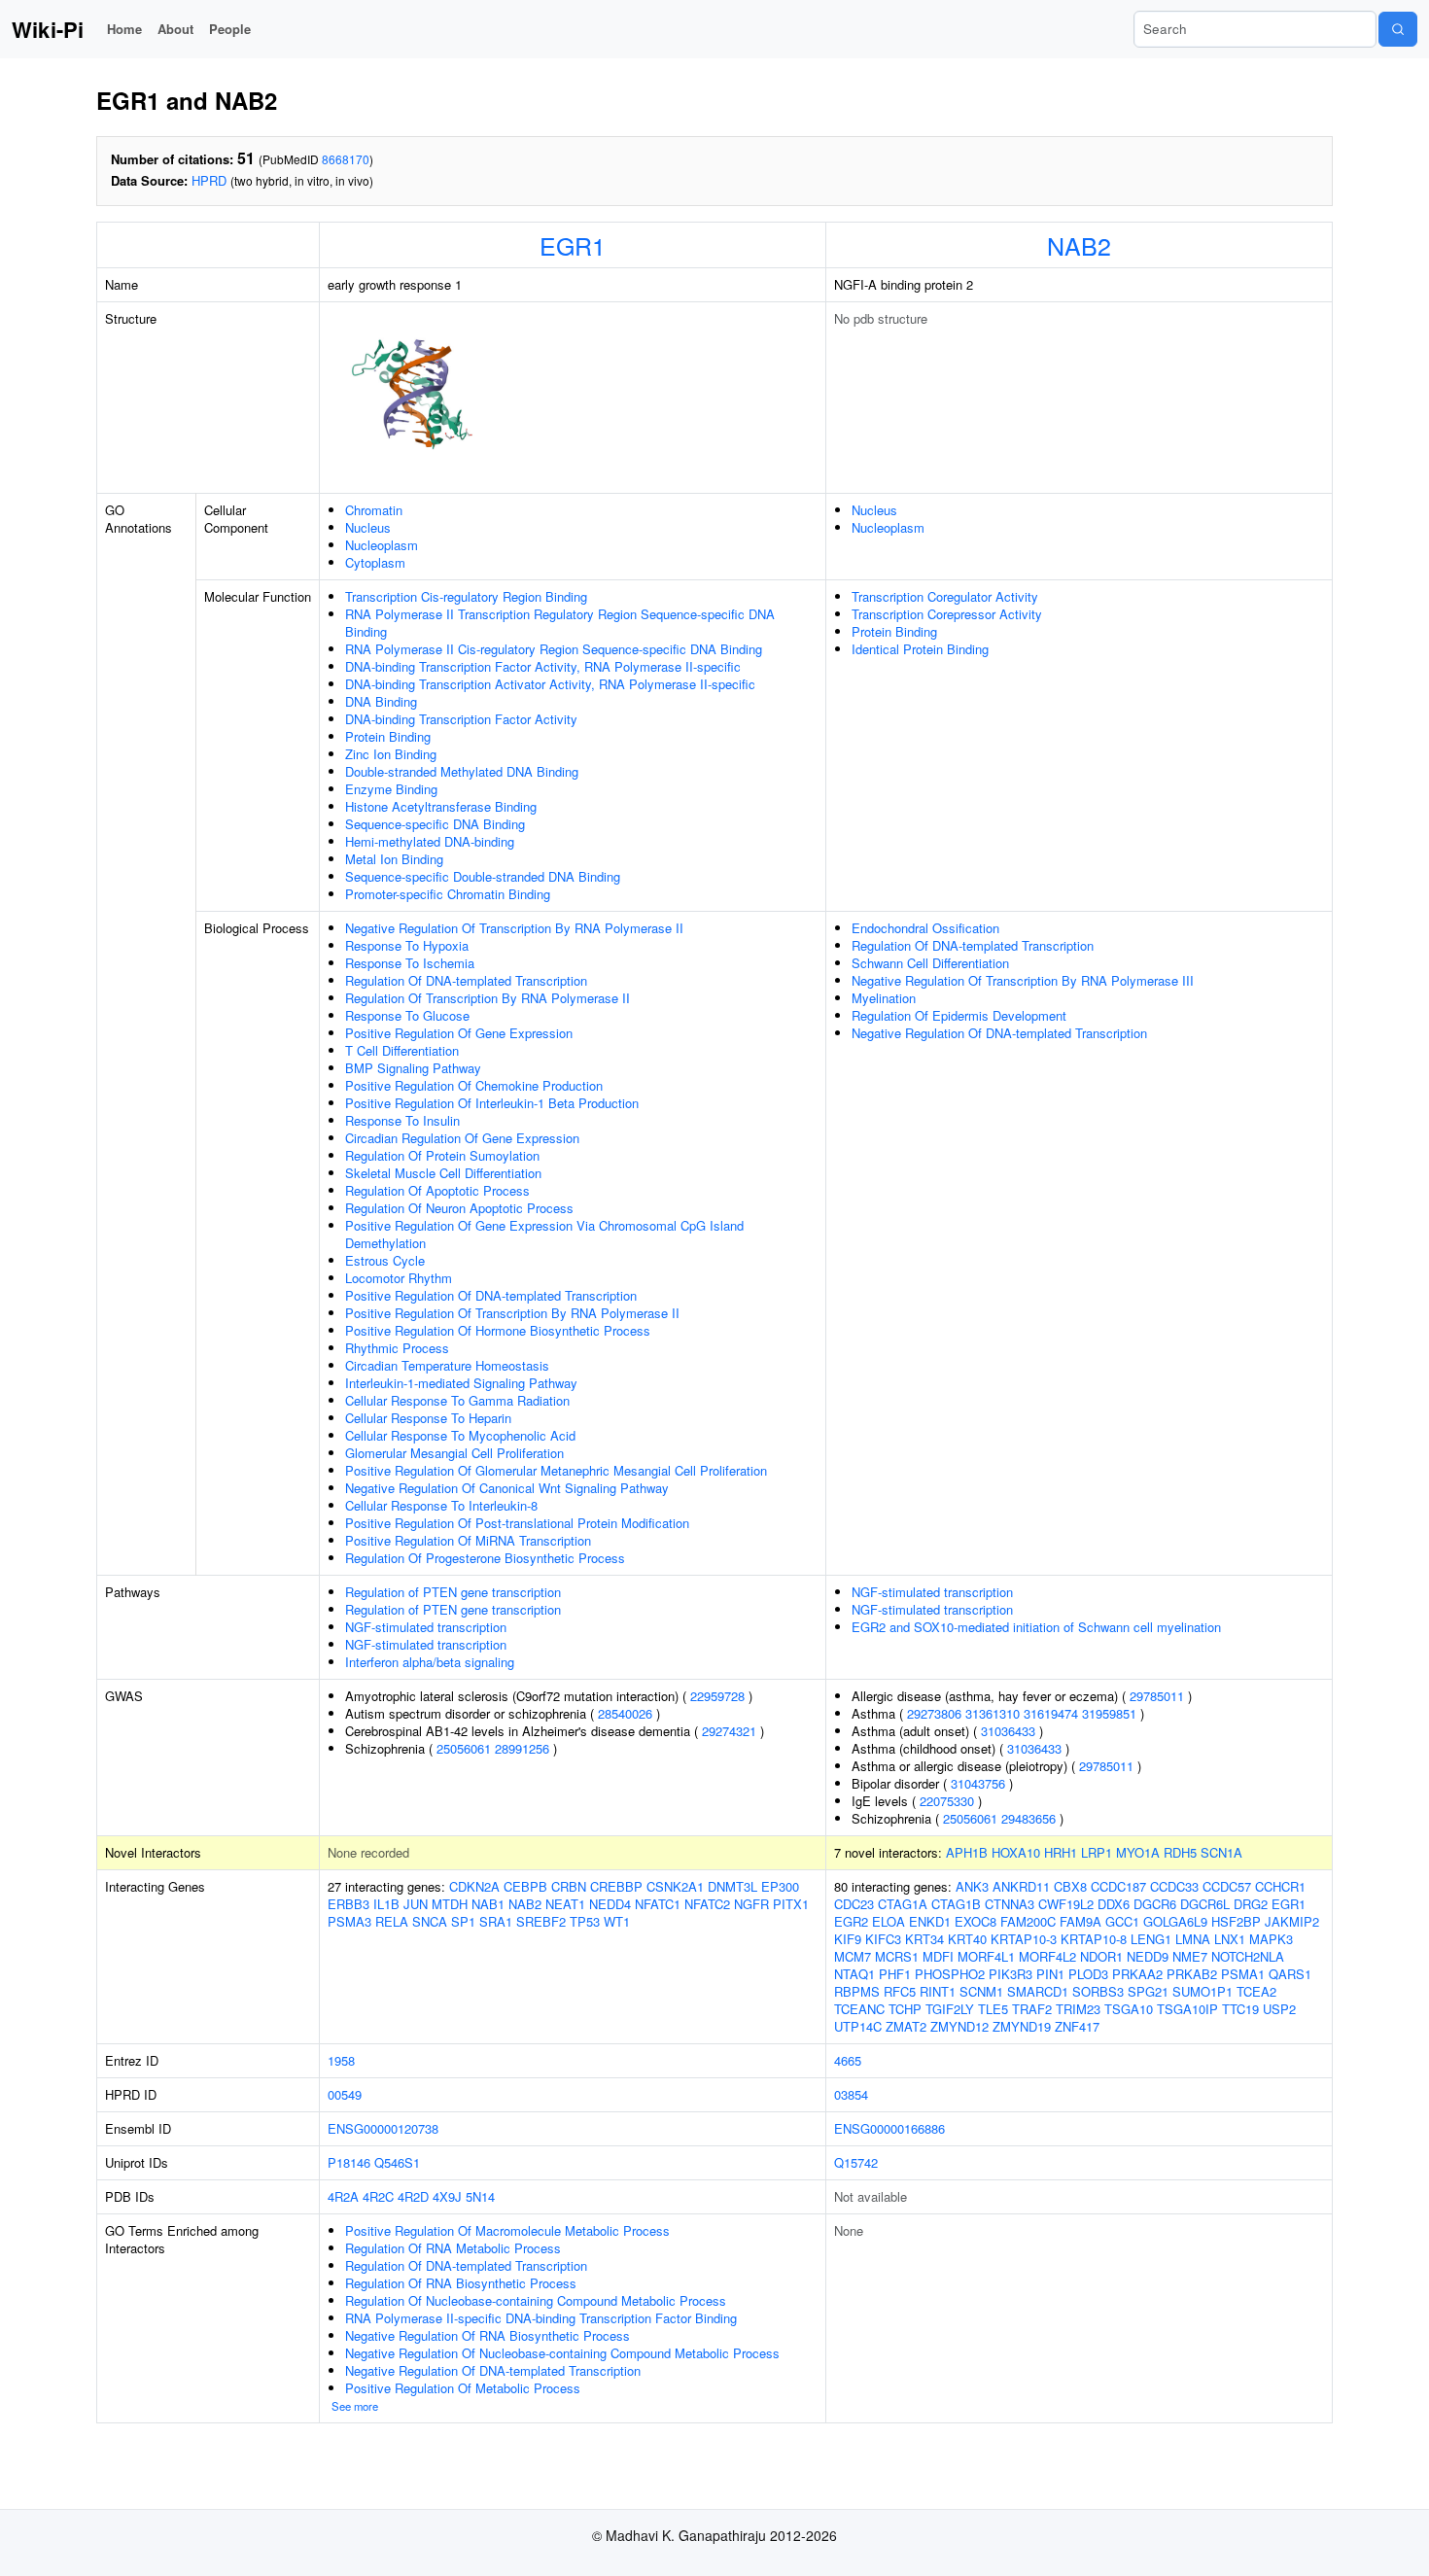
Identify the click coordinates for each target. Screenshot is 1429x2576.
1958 (341, 2060)
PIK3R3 (1011, 1974)
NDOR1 (1101, 1956)
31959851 (1109, 1713)
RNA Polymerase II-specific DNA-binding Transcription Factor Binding (541, 2318)
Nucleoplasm (382, 545)
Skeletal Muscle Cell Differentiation (443, 1173)
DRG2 (1251, 1904)
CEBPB (525, 1886)
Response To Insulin (402, 1120)
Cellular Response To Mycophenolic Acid (460, 1435)
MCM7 (853, 1956)
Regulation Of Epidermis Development (959, 1015)
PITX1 (791, 1904)
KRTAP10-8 (1094, 1939)
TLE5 (993, 2009)
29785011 (1157, 1696)
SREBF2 (541, 1921)
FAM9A (1080, 1921)
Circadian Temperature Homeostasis (447, 1365)
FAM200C (1028, 1921)
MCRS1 (897, 1956)
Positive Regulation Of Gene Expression (459, 1033)
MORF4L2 (1047, 1956)
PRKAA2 (1137, 1974)
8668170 (346, 159)
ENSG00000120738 (383, 2128)
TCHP (905, 2009)
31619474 (1051, 1713)
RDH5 (1180, 1852)
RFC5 (900, 1991)
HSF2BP (1236, 1921)
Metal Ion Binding (394, 859)
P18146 (349, 2162)
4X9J (447, 2196)
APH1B (967, 1852)
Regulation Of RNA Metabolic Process (453, 2248)
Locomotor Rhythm (399, 1278)
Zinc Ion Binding (391, 754)
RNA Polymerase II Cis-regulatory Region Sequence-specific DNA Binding (554, 649)
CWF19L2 (1066, 1904)
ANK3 (972, 1886)
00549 (345, 2094)
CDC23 (854, 1904)
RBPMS (857, 1991)
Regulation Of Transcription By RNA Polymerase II (488, 998)
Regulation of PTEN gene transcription (453, 1592)
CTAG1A (903, 1904)
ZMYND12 (959, 2026)
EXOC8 (976, 1921)
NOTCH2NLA (1248, 1956)
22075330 (947, 1801)
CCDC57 (1227, 1886)
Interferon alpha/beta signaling (430, 1662)
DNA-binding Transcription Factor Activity (461, 719)
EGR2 (851, 1921)
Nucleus (368, 527)
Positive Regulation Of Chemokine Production (474, 1085)
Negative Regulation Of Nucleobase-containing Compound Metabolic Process (562, 2353)
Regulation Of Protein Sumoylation (442, 1155)
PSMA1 (1243, 1974)
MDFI (938, 1956)
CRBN (569, 1886)
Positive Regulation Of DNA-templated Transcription (491, 1295)
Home (124, 29)
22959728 (717, 1696)
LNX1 (1230, 1939)
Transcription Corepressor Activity (947, 614)
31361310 (993, 1713)
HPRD (209, 180)
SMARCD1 (1038, 1991)
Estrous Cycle (385, 1260)
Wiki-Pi (48, 29)
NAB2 (1079, 245)
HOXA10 (1016, 1852)
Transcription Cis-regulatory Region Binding (466, 596)
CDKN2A (474, 1886)
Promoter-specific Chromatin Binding (448, 894)
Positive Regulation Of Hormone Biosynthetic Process (498, 1330)
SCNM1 (981, 1991)
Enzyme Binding (391, 789)
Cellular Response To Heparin (428, 1418)
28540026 (625, 1713)
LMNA (1193, 1939)
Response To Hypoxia (407, 945)
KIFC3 (883, 1939)
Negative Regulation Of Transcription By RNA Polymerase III (1023, 980)
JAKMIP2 (1292, 1921)
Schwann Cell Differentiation (930, 963)
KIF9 (848, 1939)
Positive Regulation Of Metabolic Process (463, 2388)
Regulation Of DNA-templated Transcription (466, 980)
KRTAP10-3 (1024, 1939)
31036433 (1008, 1731)
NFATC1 (658, 1904)
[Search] (1398, 29)
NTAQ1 (854, 1974)
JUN (416, 1904)
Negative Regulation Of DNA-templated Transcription (999, 1033)
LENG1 (1151, 1939)
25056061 (464, 1748)
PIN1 (1050, 1974)
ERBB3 (349, 1904)
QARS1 (1290, 1974)
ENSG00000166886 (889, 2128)
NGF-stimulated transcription (426, 1627)
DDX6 (1114, 1904)
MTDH (450, 1904)
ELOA (889, 1921)
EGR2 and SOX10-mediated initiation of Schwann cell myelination (1036, 1627)
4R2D (413, 2196)
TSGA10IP (1187, 2009)
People (230, 29)
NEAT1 (565, 1904)
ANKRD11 (1021, 1886)
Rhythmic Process (397, 1348)
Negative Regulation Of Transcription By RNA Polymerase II (514, 928)
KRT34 (924, 1939)
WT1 (617, 1921)
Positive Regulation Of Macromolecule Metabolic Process (507, 2230)
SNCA (430, 1921)
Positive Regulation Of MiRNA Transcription (468, 1540)
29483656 (1028, 1818)
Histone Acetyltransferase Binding (441, 806)
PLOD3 (1088, 1974)
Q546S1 (397, 2162)
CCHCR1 (1280, 1886)
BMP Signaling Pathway (413, 1068)
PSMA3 (349, 1921)
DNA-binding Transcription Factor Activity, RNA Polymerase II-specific (543, 666)
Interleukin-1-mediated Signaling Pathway (461, 1383)
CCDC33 (1174, 1886)
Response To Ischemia (410, 963)
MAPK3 (1271, 1939)
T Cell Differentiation (402, 1050)
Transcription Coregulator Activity (945, 596)
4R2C (378, 2196)
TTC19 (1240, 2009)
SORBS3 (1098, 1991)
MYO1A (1138, 1852)
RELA (392, 1921)
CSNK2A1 (675, 1886)
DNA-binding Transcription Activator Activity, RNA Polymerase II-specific (550, 684)
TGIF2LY (950, 2009)
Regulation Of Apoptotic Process (437, 1190)
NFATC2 (707, 1904)
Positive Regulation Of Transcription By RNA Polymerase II (512, 1313)
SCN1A (1221, 1852)
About (175, 29)
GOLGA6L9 (1175, 1921)
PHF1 (895, 1974)
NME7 (1190, 1956)
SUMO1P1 (1202, 1991)
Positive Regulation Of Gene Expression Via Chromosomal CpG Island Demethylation (544, 1234)
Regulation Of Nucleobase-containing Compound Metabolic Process (536, 2300)
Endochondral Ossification (925, 928)
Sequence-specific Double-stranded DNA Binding (483, 876)
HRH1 (1061, 1852)
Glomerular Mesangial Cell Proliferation (454, 1453)
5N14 (480, 2196)
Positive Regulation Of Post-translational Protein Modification (517, 1523)
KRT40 (967, 1939)
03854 (851, 2094)
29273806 (934, 1713)
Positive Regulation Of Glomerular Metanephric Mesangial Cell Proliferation (556, 1470)
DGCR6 (1155, 1904)
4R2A (343, 2196)
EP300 (780, 1886)
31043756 (978, 1783)
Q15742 (856, 2162)
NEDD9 (1148, 1956)
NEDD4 (610, 1904)
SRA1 (496, 1921)
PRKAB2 (1192, 1974)
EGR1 (573, 245)
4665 (848, 2060)
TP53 (585, 1921)
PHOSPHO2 (950, 1974)
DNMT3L (732, 1886)
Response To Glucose (407, 1015)
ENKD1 (930, 1921)
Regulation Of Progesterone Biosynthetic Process (485, 1558)
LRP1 (1097, 1852)
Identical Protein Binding (920, 649)
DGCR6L (1205, 1904)
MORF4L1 (986, 1956)
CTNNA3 (1010, 1904)
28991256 (522, 1748)
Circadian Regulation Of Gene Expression (462, 1138)
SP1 (463, 1921)
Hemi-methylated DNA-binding (430, 841)
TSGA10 (1129, 2009)
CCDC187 (1118, 1886)
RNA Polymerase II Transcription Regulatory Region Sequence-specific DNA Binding (560, 623)
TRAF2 (1032, 2009)
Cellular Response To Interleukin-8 (441, 1505)
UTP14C (858, 2026)
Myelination (884, 998)
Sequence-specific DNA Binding (435, 824)
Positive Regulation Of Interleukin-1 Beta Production (492, 1103)
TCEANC (859, 2009)
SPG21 (1148, 1991)
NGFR (751, 1904)
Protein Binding (388, 736)
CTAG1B (956, 1904)
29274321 (729, 1731)
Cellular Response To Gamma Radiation (457, 1400)
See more (355, 2406)
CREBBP (616, 1886)
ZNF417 (1077, 2026)
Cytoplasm (375, 562)
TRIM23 (1078, 2009)
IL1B (386, 1904)
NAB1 (488, 1904)
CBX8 (1070, 1886)
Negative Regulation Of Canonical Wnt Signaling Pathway (507, 1488)
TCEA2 (1256, 1991)
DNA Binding (381, 701)
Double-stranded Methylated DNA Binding (462, 771)
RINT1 (938, 1991)
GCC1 (1122, 1921)
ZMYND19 (1022, 2026)
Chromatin (374, 510)
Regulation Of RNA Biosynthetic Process (461, 2283)
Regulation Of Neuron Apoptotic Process (459, 1208)
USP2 (1279, 2009)
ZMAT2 (906, 2026)
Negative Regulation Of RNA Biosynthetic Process (488, 2335)
